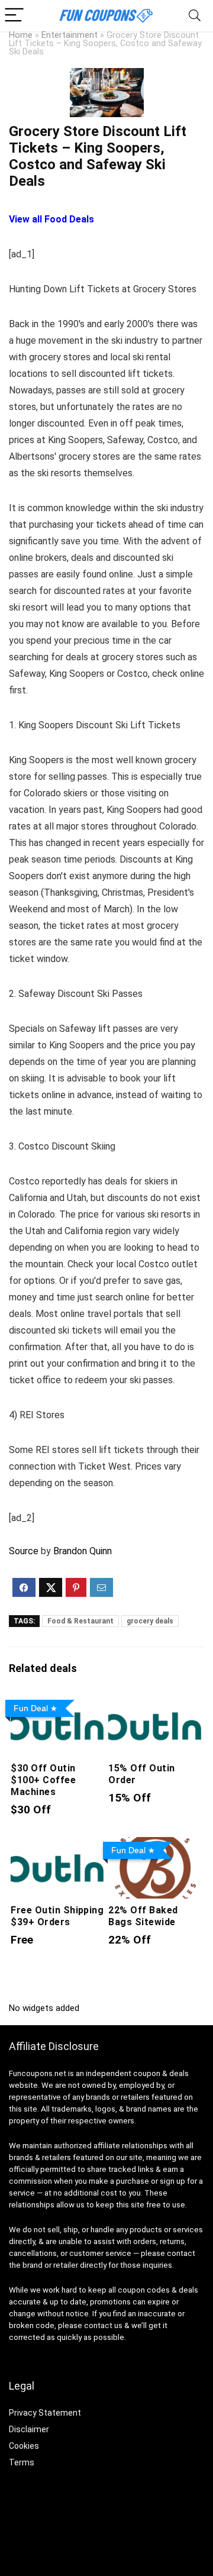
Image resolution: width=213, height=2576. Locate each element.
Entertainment (70, 35)
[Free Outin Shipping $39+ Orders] (57, 1845)
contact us (103, 2325)
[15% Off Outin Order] (155, 1703)
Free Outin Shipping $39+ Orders (57, 1916)
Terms (22, 2462)
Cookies (24, 2446)
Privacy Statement (45, 2413)
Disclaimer (29, 2429)
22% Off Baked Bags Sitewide (143, 1916)
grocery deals (150, 1621)
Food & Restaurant (80, 1621)
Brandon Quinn (83, 1551)
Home (21, 35)
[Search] (195, 16)
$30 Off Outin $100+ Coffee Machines (43, 1780)
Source (24, 1551)
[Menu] (14, 16)
